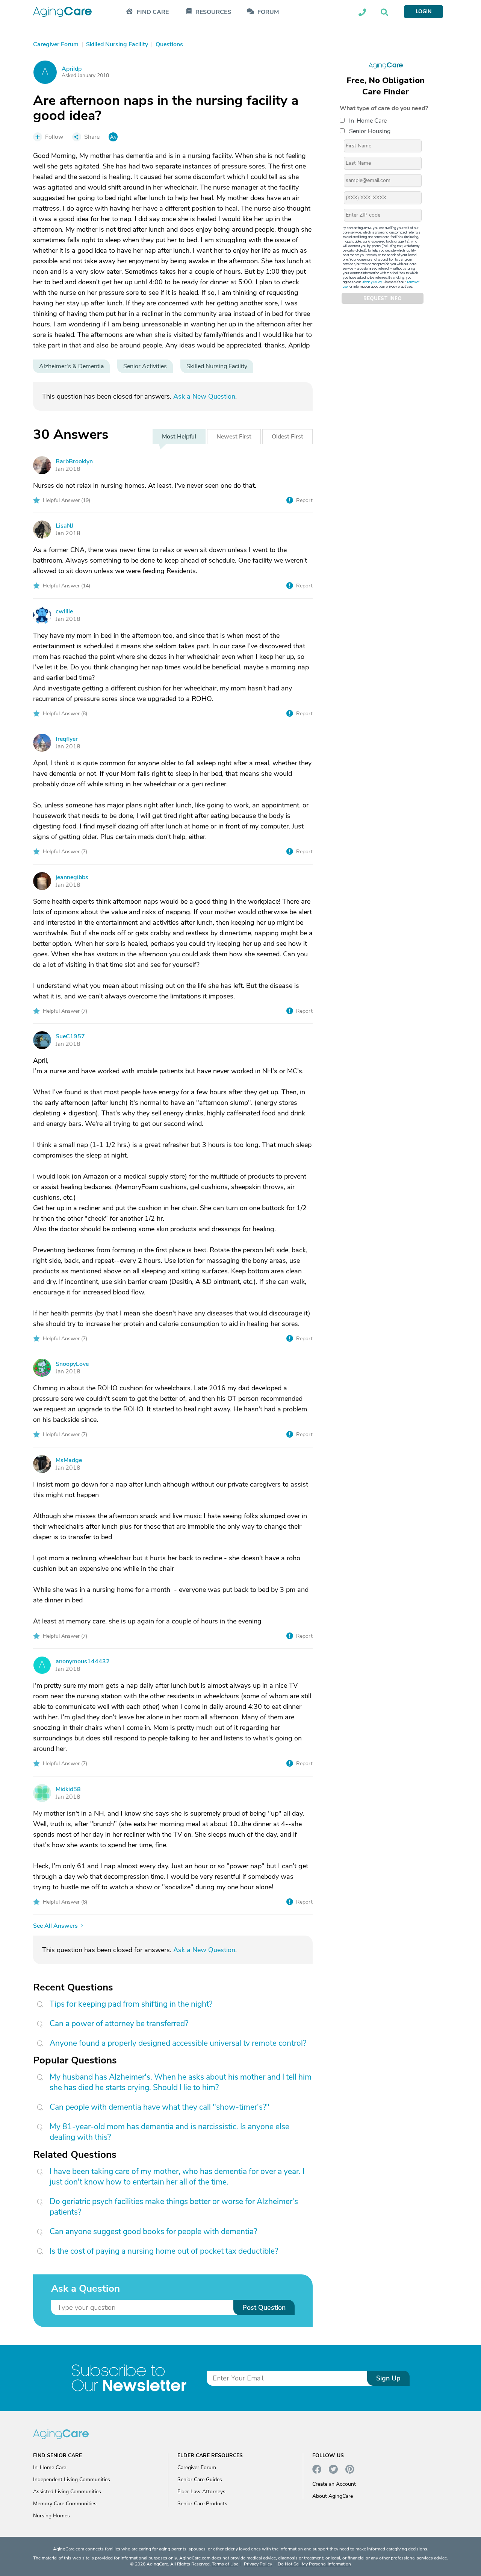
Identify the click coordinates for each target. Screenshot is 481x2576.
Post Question (264, 2307)
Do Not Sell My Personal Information (314, 2564)
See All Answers (55, 1926)
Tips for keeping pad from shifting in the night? (131, 2004)
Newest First (234, 437)
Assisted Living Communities (67, 2492)
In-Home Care (368, 121)
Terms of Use (225, 2564)
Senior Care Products (202, 2504)
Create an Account (334, 2484)
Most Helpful (179, 437)
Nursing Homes (51, 2516)
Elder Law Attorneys (201, 2492)
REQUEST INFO (383, 299)
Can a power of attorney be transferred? (119, 2024)
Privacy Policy (372, 282)
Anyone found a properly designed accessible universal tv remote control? (178, 2043)
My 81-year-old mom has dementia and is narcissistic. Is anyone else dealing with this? (169, 2132)
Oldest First (287, 437)
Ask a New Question (204, 396)
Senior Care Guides (200, 2480)
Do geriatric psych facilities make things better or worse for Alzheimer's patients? (174, 2207)
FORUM (268, 12)
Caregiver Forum (197, 2468)
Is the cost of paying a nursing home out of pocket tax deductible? (164, 2251)
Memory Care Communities (65, 2504)
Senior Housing (370, 131)
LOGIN (424, 11)
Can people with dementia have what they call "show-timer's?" (160, 2107)
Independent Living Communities (72, 2480)
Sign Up (388, 2378)
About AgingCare (333, 2496)
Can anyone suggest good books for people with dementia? (153, 2232)
